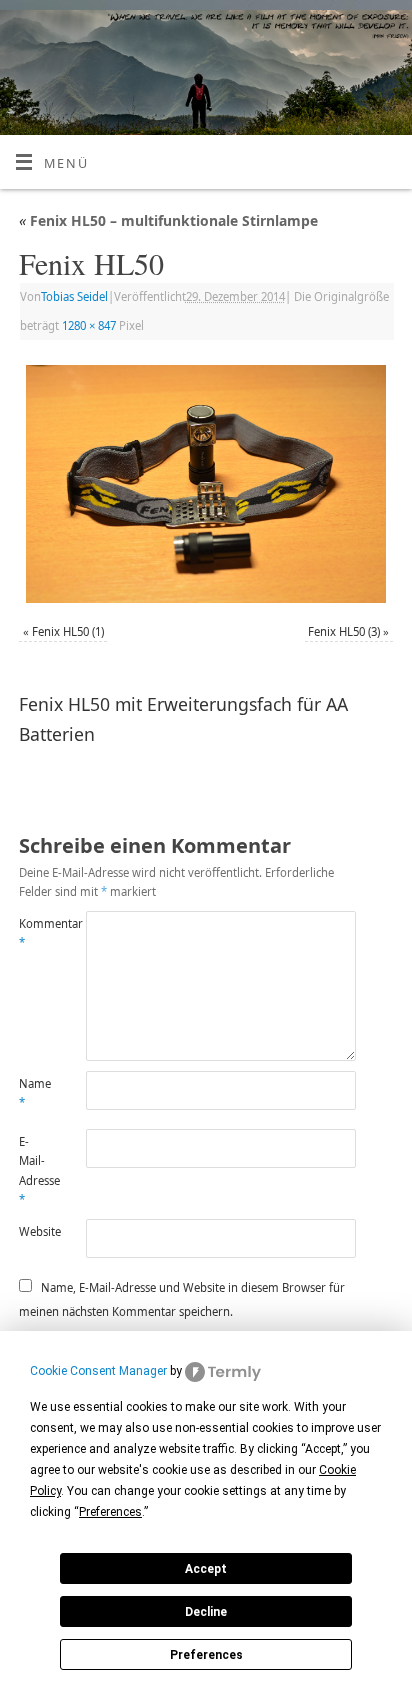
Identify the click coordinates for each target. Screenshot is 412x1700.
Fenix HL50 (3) (344, 631)
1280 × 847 (89, 325)
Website (36, 1231)
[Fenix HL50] (206, 484)
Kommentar (36, 933)
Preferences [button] (110, 1512)
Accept (206, 1569)
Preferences (206, 1655)
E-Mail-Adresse (36, 1170)
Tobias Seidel (74, 296)
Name (35, 1093)
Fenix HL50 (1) (68, 631)
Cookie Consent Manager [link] (98, 1371)
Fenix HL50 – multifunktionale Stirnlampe (168, 220)
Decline (206, 1612)
